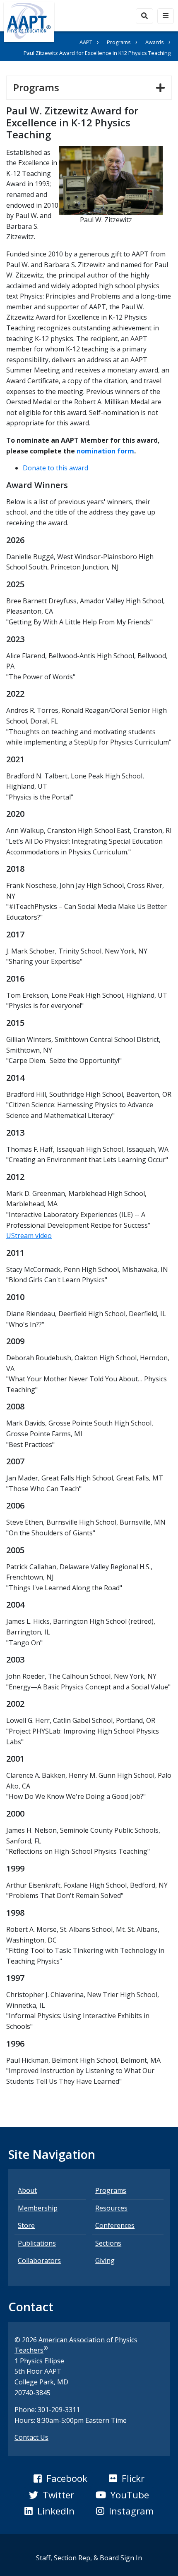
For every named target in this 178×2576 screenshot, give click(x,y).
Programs (119, 42)
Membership (38, 2208)
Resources (111, 2208)
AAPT (86, 42)
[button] (60, 2479)
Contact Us (31, 2437)
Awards (155, 42)
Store (26, 2225)
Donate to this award (55, 468)
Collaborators (39, 2261)
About (27, 2190)
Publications (37, 2243)
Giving (105, 2261)
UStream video (29, 1236)
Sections (108, 2243)
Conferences (115, 2225)
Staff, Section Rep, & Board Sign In (89, 2558)
